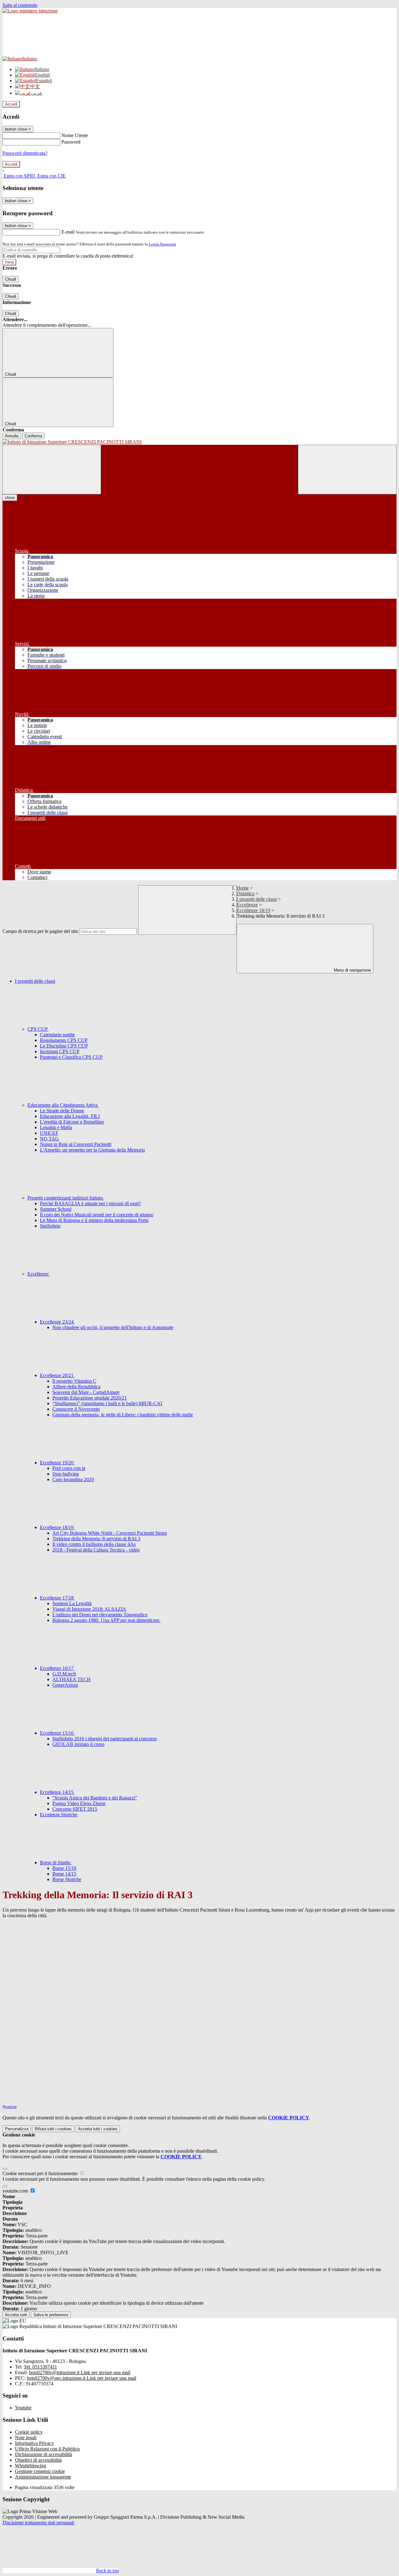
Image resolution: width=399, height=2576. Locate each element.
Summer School (56, 1209)
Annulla (12, 436)
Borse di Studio (56, 1863)
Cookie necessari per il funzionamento (41, 2173)
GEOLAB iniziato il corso (78, 1744)
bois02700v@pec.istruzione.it (82, 2378)
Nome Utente (75, 135)
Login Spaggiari (162, 244)
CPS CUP (38, 1029)
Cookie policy (29, 2432)
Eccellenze (247, 905)
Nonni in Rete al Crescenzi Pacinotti (76, 1144)
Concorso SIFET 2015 (75, 1809)
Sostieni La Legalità (72, 1603)
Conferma (33, 436)
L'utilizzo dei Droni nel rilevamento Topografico (100, 1615)
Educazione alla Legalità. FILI (70, 1116)
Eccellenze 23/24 (57, 1322)
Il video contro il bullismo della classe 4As (94, 1544)
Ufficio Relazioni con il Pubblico (47, 2449)
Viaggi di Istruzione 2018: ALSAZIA (89, 1609)
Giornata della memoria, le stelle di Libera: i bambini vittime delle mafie (123, 1415)
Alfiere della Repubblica (76, 1387)
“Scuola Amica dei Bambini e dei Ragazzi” (95, 1798)
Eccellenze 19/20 (57, 1463)
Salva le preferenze (51, 2315)
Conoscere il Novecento (76, 1409)
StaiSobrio (50, 1226)
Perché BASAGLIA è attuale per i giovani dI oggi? (90, 1203)
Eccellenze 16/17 (57, 1668)
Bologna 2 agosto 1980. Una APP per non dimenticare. (106, 1620)
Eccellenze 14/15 (57, 1792)
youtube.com (16, 2191)
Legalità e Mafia (56, 1127)
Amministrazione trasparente (43, 2477)
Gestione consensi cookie (40, 2471)
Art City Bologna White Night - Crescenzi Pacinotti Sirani (110, 1533)
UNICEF (49, 1133)
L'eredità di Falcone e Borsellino (72, 1122)
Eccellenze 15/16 (57, 1733)
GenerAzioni (65, 1685)
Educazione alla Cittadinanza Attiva (63, 1105)
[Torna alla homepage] (199, 442)
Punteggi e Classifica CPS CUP (71, 1057)
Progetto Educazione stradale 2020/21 (90, 1398)
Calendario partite (57, 1035)
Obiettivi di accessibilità (38, 2460)
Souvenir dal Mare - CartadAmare (86, 1392)
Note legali (26, 2438)
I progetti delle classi (257, 899)
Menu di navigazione (352, 970)
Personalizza (17, 2129)
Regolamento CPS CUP (64, 1040)
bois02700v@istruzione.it (80, 2372)
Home (243, 888)
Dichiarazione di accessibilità (43, 2454)
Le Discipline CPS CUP (64, 1046)
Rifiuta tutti (53, 2129)
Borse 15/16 (64, 1868)
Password (71, 142)
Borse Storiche (67, 1879)
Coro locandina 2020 (73, 1479)
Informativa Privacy (34, 2443)
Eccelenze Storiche (59, 1815)
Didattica (245, 894)
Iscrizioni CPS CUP (60, 1051)
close (10, 498)
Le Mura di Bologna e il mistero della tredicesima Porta (94, 1220)
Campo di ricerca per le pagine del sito (40, 931)
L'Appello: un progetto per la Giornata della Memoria (92, 1150)
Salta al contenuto (20, 5)
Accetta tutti (98, 2129)
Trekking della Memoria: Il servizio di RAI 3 (96, 1539)
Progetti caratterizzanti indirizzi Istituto (66, 1198)
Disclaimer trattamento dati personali (38, 2523)
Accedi (11, 104)
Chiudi (11, 279)
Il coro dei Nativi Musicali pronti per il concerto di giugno (97, 1215)
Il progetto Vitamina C (74, 1381)
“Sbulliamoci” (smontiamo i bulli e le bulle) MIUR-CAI (107, 1403)
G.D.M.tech (64, 1674)
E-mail (68, 232)
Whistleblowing (31, 2466)
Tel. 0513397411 (40, 2367)
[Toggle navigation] (52, 470)
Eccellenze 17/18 (57, 1598)
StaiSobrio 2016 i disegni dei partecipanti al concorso (105, 1739)
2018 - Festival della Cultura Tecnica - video (96, 1550)
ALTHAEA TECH (72, 1679)
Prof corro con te (69, 1468)
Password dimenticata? (25, 153)
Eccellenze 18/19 (253, 910)
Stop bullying (66, 1474)
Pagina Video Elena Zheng (79, 1803)
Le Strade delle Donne (62, 1111)
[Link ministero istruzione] (30, 11)
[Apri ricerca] (347, 470)
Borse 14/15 (64, 1874)
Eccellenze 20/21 (57, 1375)
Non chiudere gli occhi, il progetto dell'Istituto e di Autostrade (113, 1327)
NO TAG (49, 1139)
